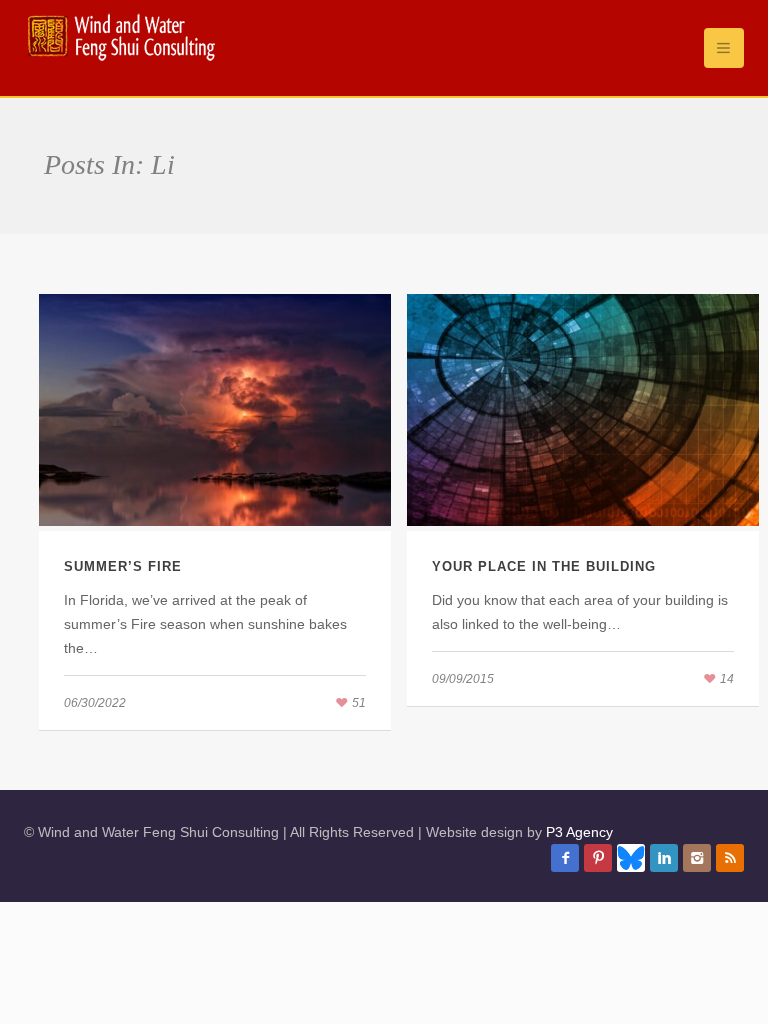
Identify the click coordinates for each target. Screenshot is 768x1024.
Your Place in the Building (544, 566)
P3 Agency (579, 832)
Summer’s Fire (123, 566)
